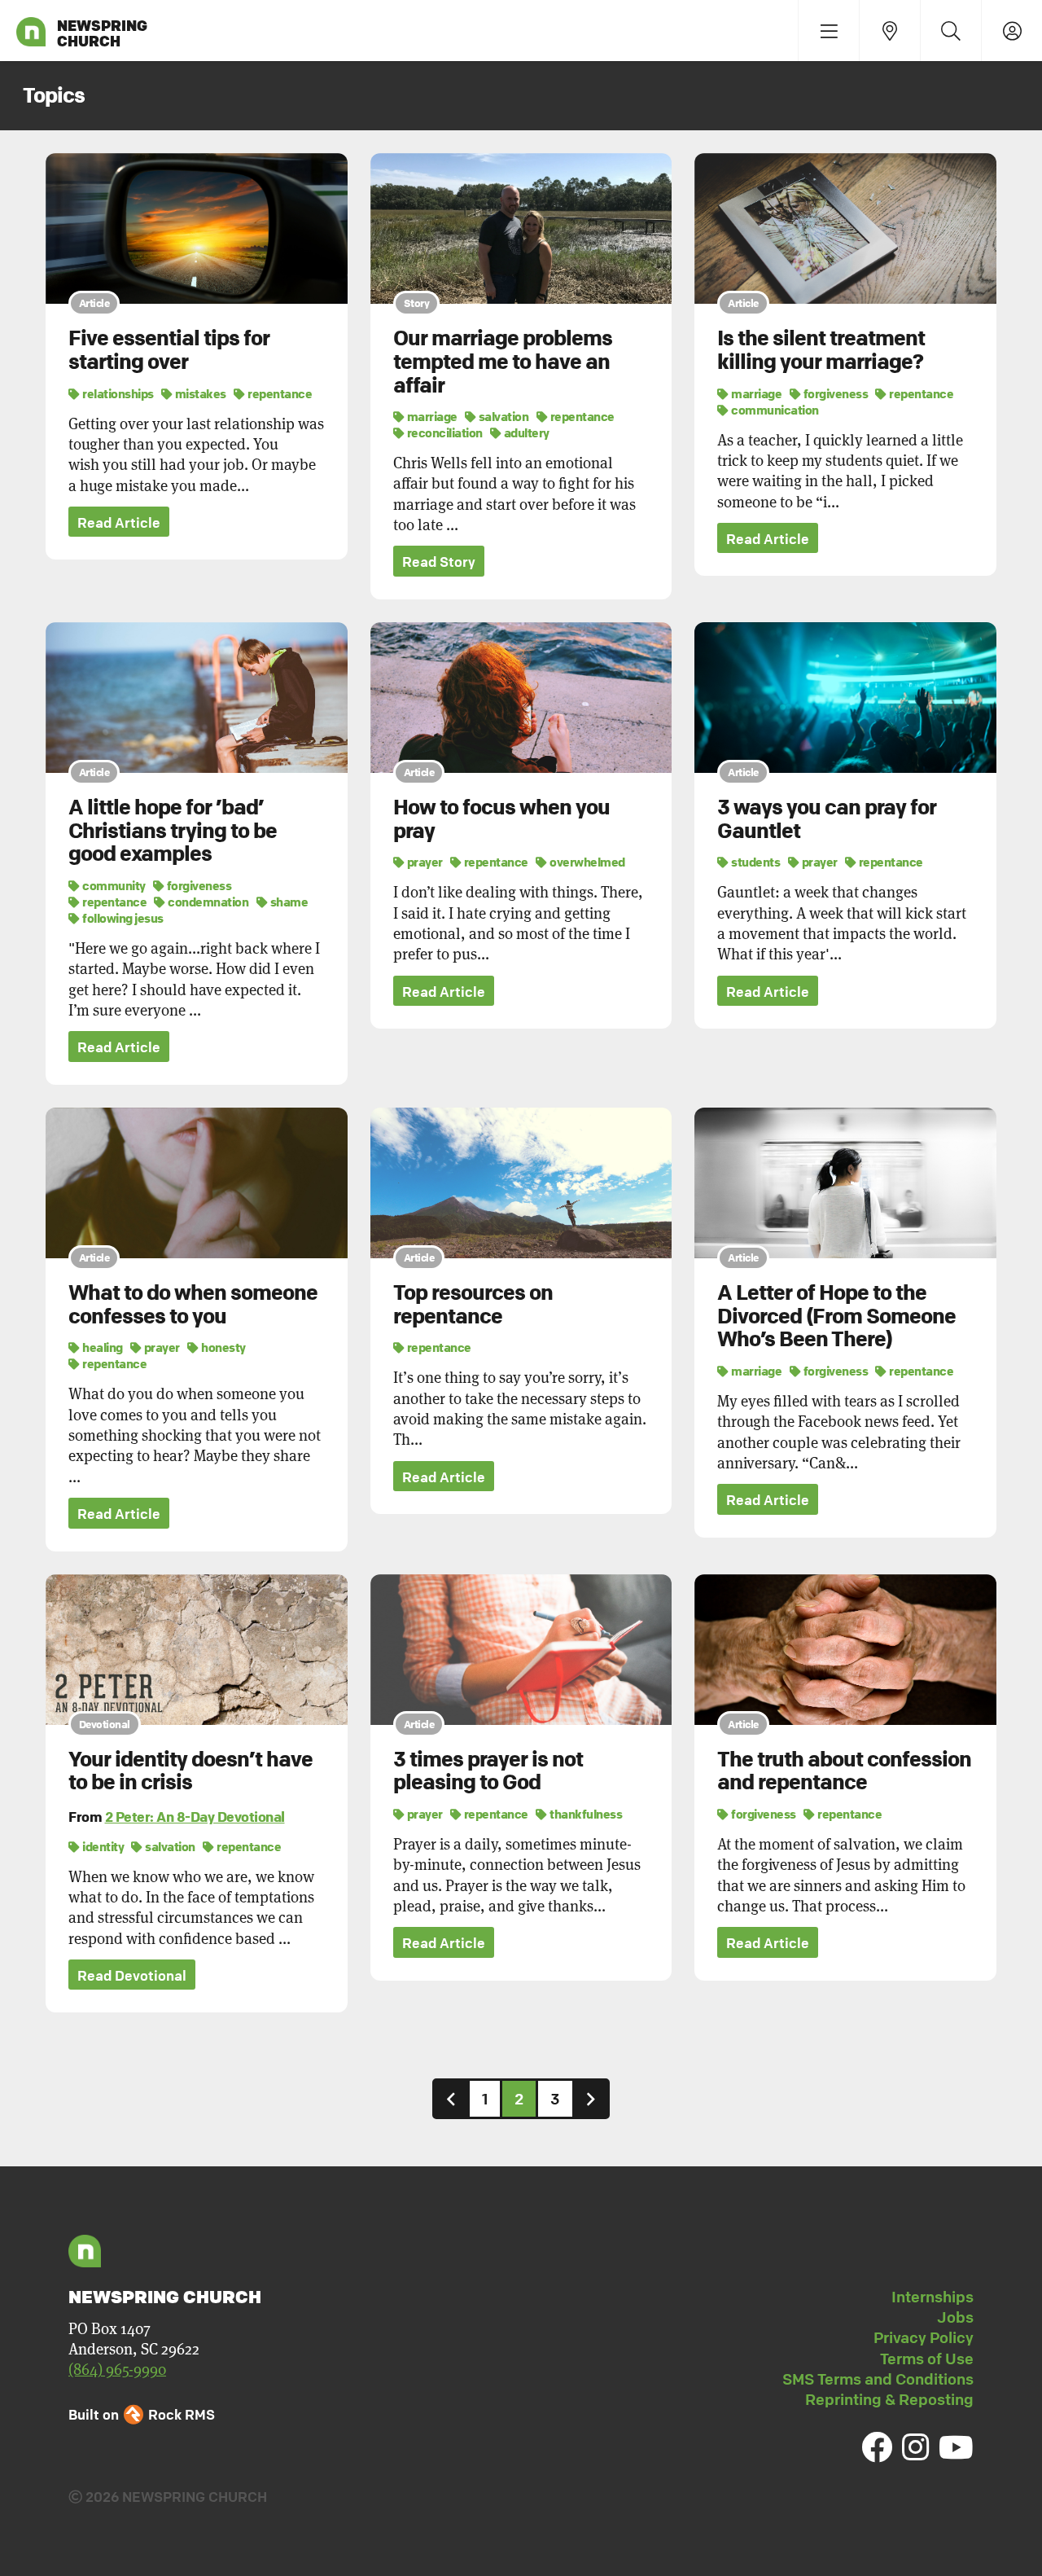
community (113, 885)
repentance (279, 393)
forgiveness (834, 393)
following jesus (122, 918)
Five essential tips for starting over (169, 350)
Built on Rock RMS (142, 2414)
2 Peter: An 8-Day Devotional (195, 1817)
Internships (933, 2297)
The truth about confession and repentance (844, 1771)
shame (288, 902)
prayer (424, 862)
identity (102, 1846)
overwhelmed (587, 862)
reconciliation (444, 432)
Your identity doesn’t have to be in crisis (190, 1771)
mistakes (199, 393)
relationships (117, 393)
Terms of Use (927, 2359)
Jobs (955, 2317)
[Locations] (889, 31)
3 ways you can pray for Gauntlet (827, 819)
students (755, 862)
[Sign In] (1011, 31)
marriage (431, 416)
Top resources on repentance (473, 1304)
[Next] (591, 2098)
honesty (223, 1347)
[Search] (950, 31)
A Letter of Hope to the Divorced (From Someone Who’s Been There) (836, 1316)
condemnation (207, 902)
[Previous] (451, 2098)
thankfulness (585, 1814)
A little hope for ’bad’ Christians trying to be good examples (173, 830)
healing (102, 1347)
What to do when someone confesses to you (193, 1304)
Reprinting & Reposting (889, 2399)
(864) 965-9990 (117, 2369)
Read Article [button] (119, 522)
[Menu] (828, 31)
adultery (525, 432)
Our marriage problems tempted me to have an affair (503, 361)
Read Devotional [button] (132, 1975)
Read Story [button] (439, 562)
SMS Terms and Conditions (878, 2379)
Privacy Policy (924, 2337)
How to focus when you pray (501, 819)
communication (774, 410)
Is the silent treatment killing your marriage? (821, 350)
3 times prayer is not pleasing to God (488, 1771)
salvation (502, 416)
